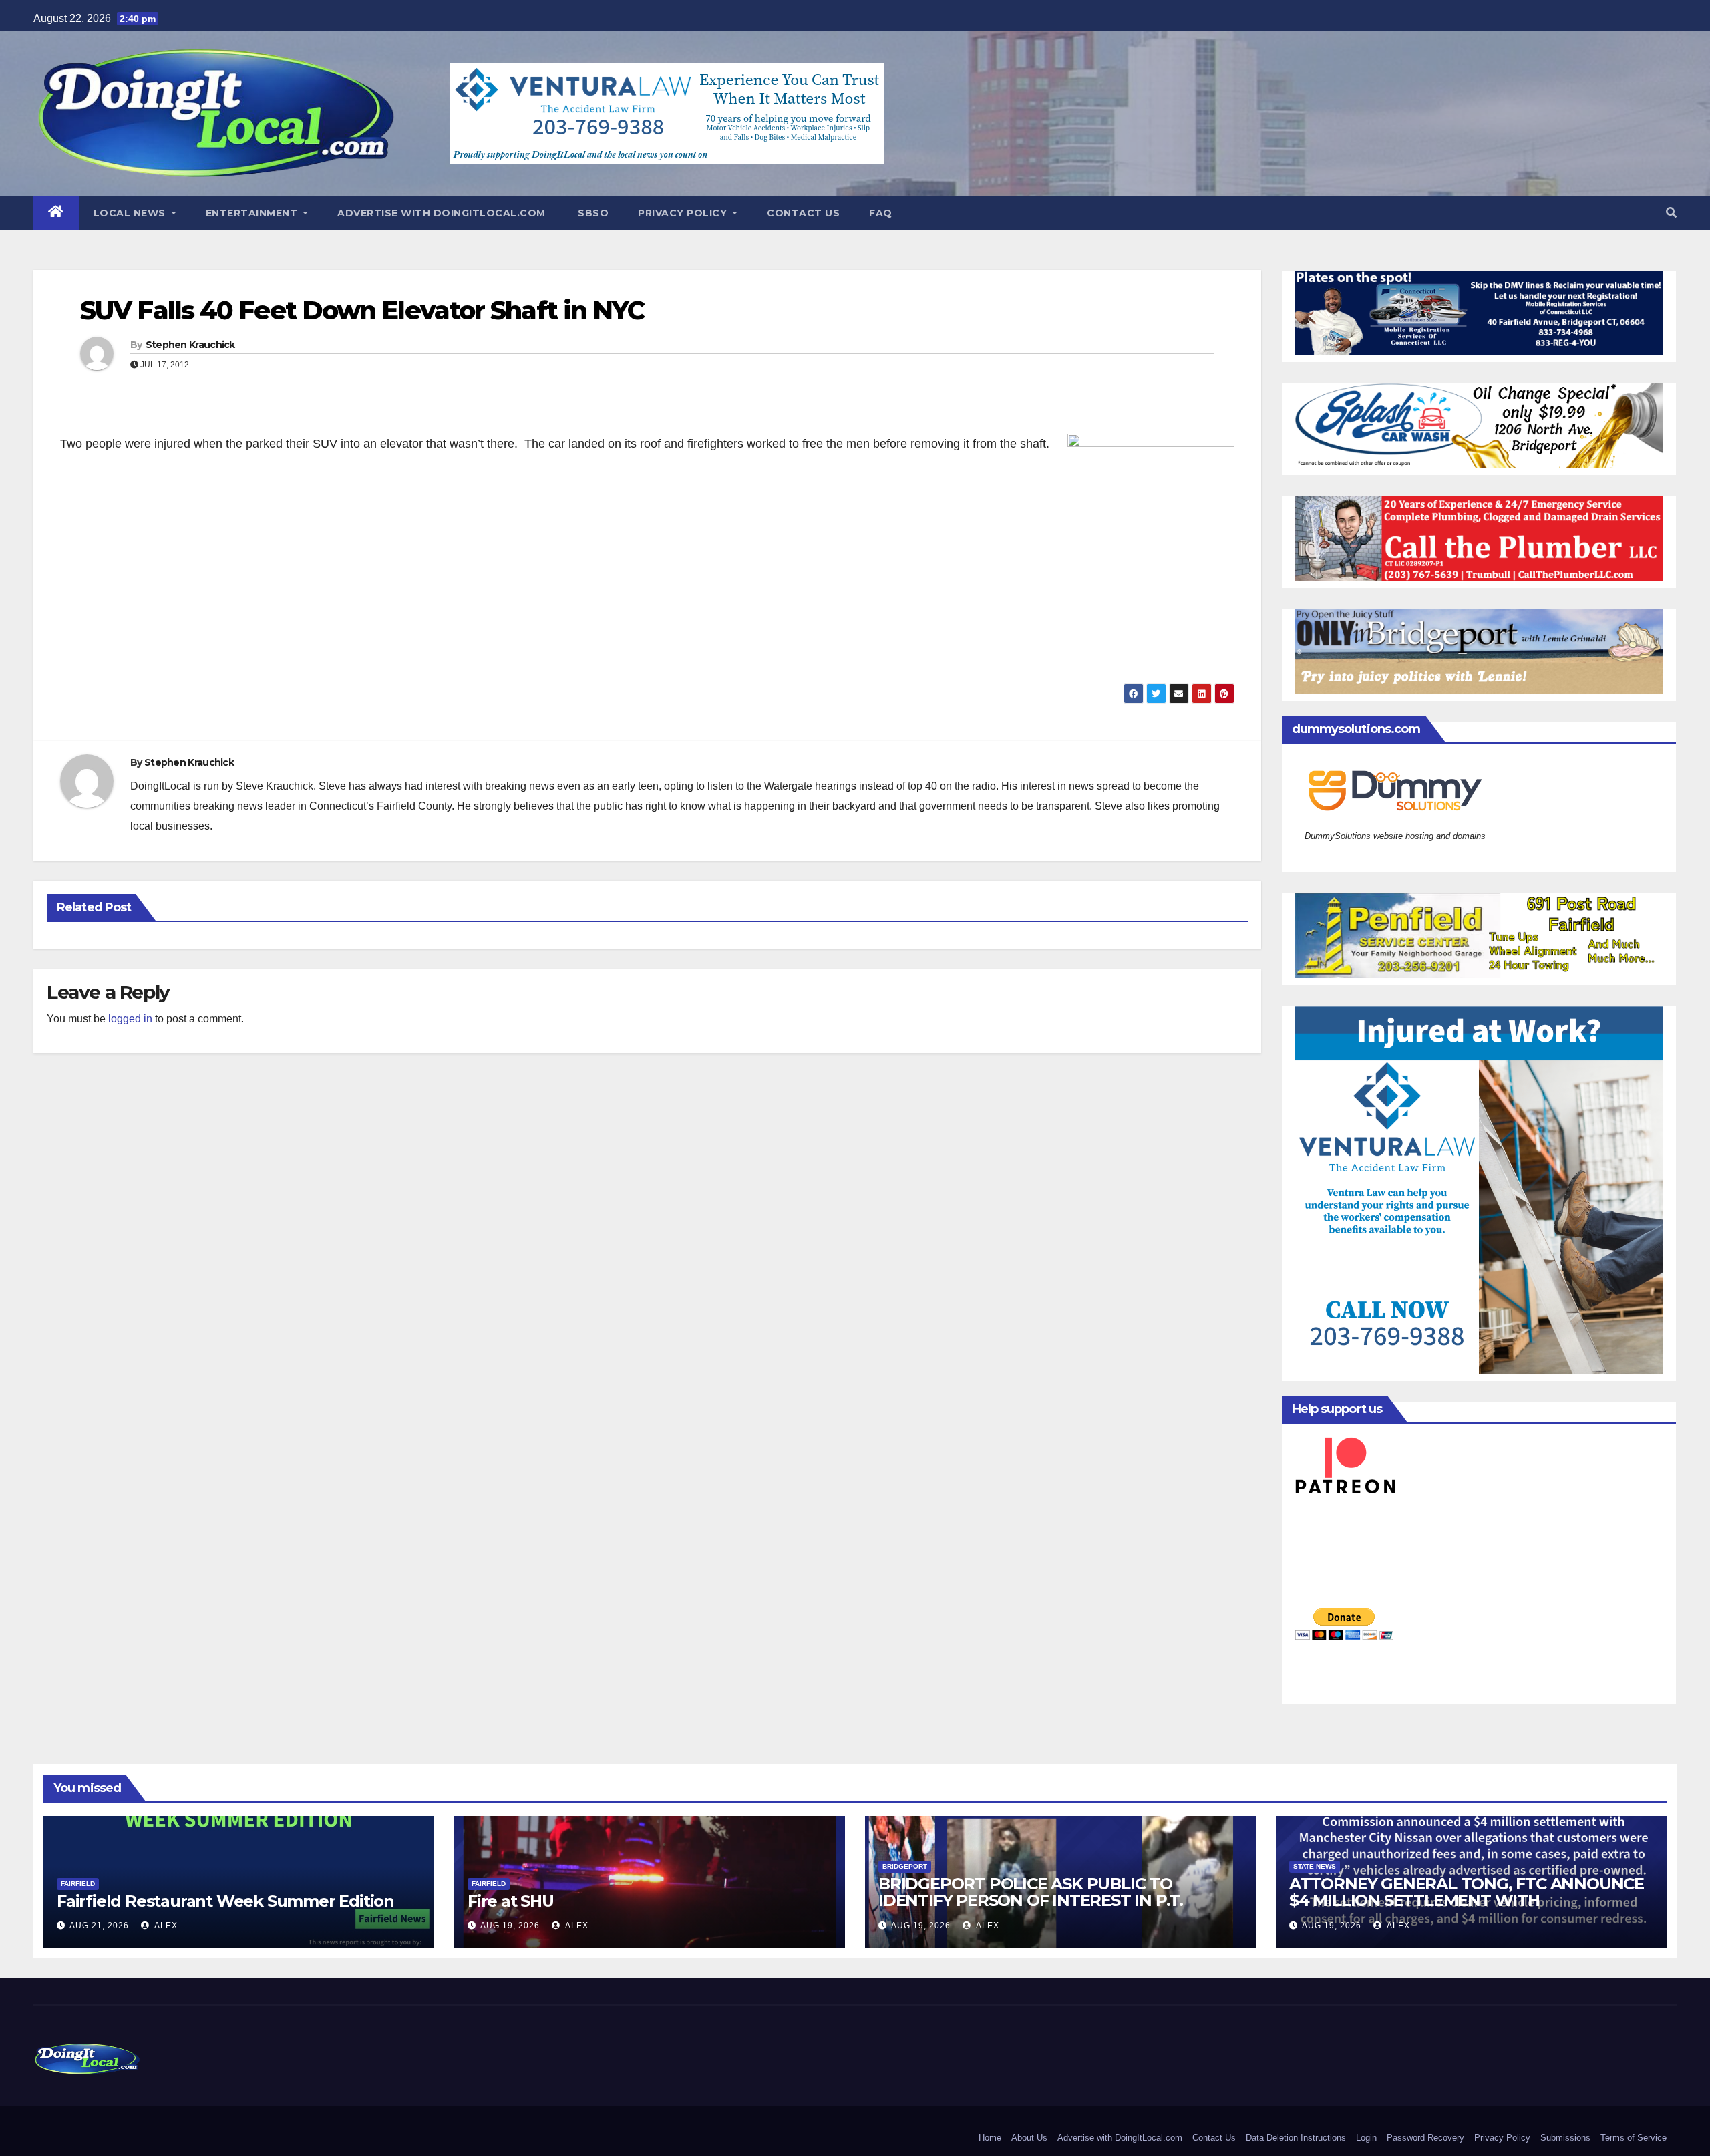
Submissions (1565, 2138)
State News (1315, 1866)
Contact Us (803, 213)
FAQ (881, 213)
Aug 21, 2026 (99, 1926)
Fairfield (78, 1884)
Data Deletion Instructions (1296, 2138)
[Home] (56, 213)
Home (990, 2138)
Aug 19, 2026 (510, 1926)
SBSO (592, 213)
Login (1366, 2138)
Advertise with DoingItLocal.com (442, 213)
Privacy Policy (684, 213)
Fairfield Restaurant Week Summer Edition (225, 1901)
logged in (130, 1019)
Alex (165, 1926)
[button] (1671, 213)
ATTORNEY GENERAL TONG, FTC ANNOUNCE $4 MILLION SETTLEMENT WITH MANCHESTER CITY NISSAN (1467, 1900)
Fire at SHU (511, 1901)
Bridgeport (905, 1866)
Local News (131, 213)
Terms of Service (1634, 2138)
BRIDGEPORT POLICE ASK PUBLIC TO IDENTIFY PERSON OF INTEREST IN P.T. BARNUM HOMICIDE (1031, 1900)
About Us (1029, 2138)
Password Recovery (1425, 2138)
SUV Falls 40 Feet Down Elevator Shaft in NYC (362, 310)
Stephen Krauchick (190, 345)
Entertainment (253, 213)
